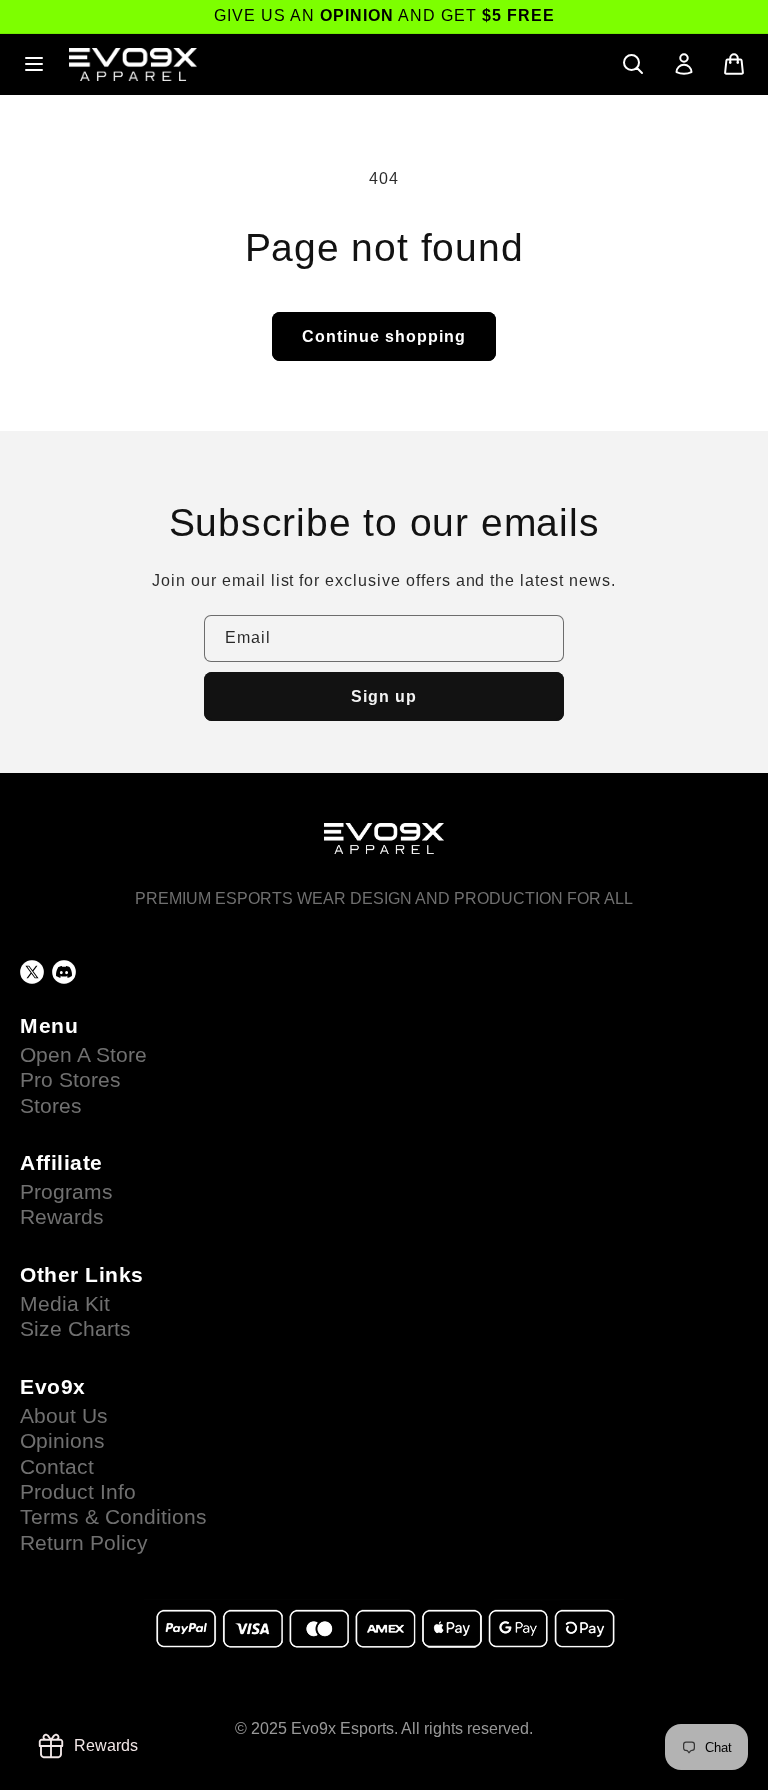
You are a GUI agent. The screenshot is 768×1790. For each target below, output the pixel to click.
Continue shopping (384, 336)
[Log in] (684, 64)
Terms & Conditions (113, 1517)
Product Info (78, 1492)
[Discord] (64, 972)
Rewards (62, 1217)
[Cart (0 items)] (734, 64)
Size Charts (75, 1329)
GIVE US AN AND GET (384, 15)
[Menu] (34, 64)
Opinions (62, 1441)
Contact (57, 1467)
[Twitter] (32, 972)
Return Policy (84, 1543)
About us (64, 1416)
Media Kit (65, 1304)
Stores (51, 1106)
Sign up (384, 696)
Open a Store (83, 1055)
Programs (66, 1192)
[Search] (633, 64)
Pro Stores (70, 1080)
